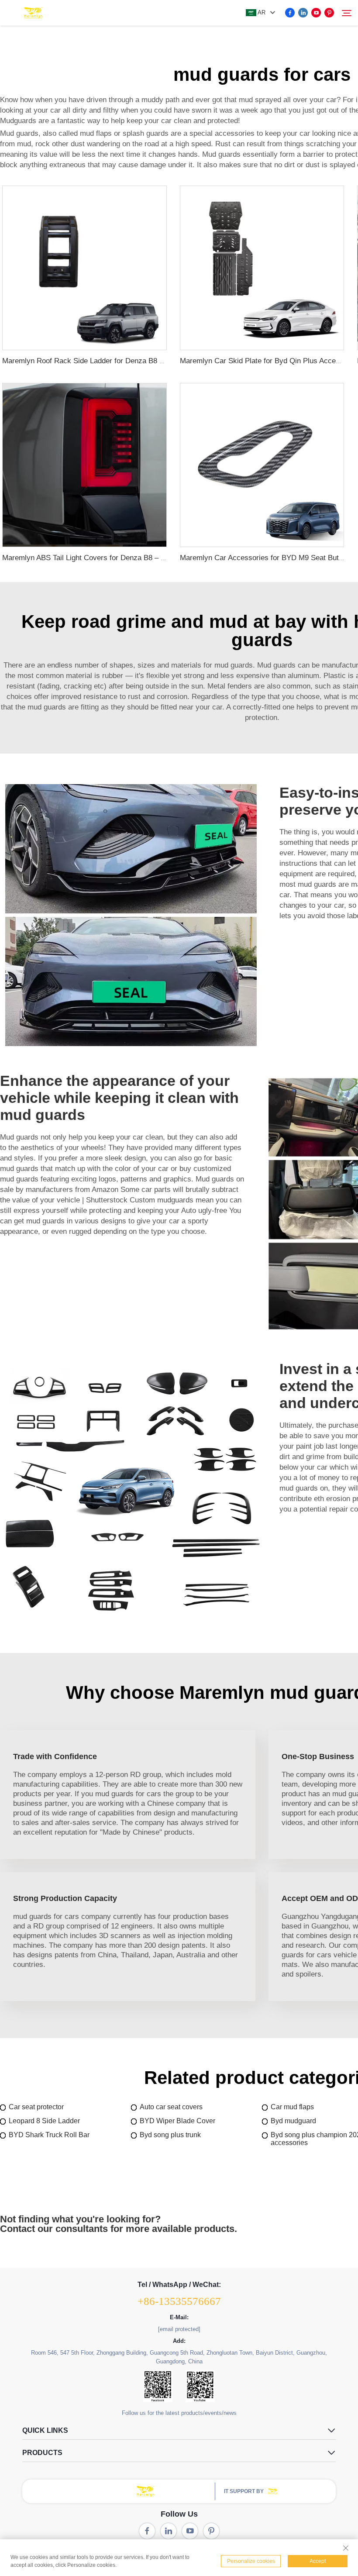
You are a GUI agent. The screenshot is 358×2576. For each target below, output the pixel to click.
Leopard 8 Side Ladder (44, 2121)
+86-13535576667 (179, 2301)
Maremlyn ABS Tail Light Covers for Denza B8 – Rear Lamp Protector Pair (123, 558)
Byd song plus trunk (170, 2135)
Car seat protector (36, 2107)
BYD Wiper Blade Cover (177, 2121)
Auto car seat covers (171, 2107)
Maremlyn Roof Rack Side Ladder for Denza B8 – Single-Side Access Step (124, 361)
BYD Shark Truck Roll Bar (49, 2135)
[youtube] (316, 13)
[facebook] (290, 13)
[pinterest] (329, 13)
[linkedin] (303, 13)
